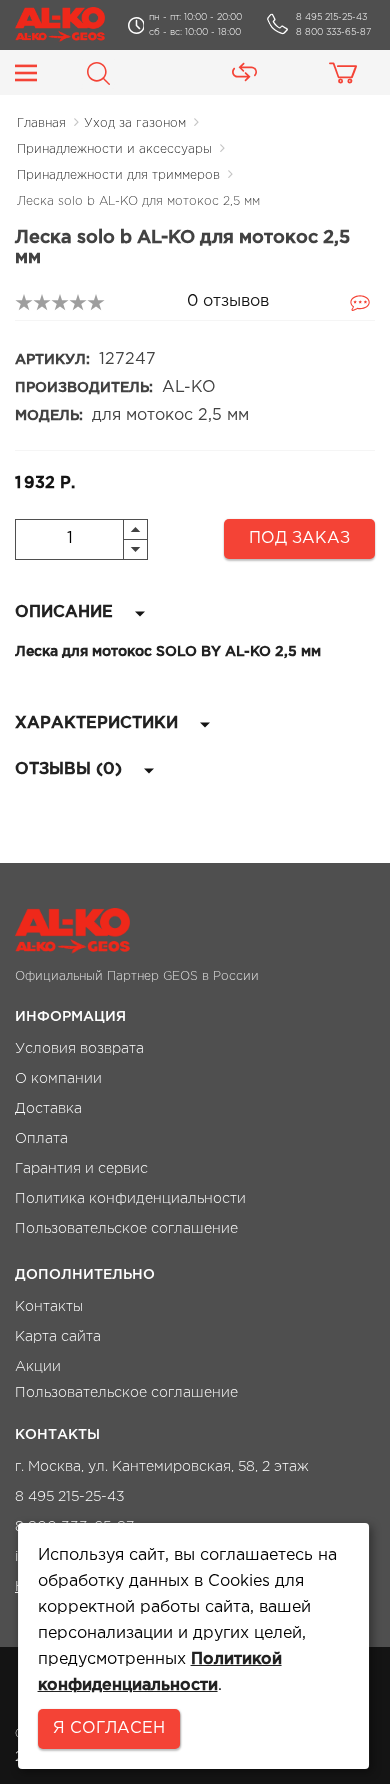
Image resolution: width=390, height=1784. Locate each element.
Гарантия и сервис (81, 1169)
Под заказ (299, 538)
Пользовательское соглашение (126, 1229)
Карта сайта (58, 1337)
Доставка (48, 1109)
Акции (38, 1367)
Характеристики (99, 723)
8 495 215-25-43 (331, 17)
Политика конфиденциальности (130, 1199)
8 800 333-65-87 (333, 32)
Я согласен (109, 1728)
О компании (58, 1079)
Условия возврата (79, 1049)
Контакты (49, 1307)
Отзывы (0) (71, 769)
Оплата (41, 1139)
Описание (66, 612)
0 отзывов (228, 301)
